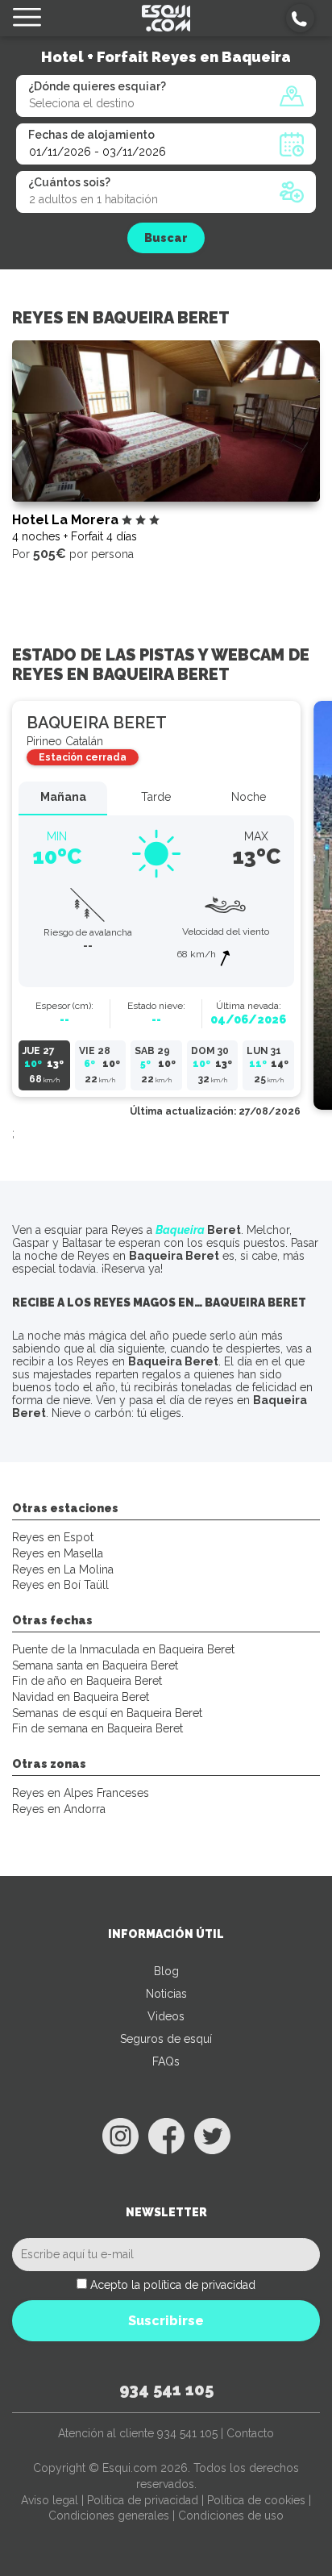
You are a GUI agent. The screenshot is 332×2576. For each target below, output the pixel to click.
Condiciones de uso (231, 2516)
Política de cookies (256, 2500)
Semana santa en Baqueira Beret (95, 1665)
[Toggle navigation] (27, 18)
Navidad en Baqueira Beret (81, 1697)
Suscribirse (166, 2321)
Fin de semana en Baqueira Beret (98, 1728)
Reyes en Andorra (59, 1809)
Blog (166, 1971)
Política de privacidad (143, 2500)
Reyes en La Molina (63, 1569)
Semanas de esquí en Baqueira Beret (107, 1713)
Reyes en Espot (53, 1537)
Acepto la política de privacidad (173, 2285)
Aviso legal (50, 2500)
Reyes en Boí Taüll (60, 1585)
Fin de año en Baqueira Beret (87, 1681)
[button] (300, 18)
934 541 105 (166, 2390)
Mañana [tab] (63, 797)
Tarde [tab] (156, 797)
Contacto (250, 2433)
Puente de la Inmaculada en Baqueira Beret (123, 1649)
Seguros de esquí (166, 2039)
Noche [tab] (249, 797)
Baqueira (180, 1230)
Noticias (166, 1994)
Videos (166, 2016)
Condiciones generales (109, 2516)
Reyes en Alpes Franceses (81, 1793)
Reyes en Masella (58, 1553)
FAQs (166, 2061)
